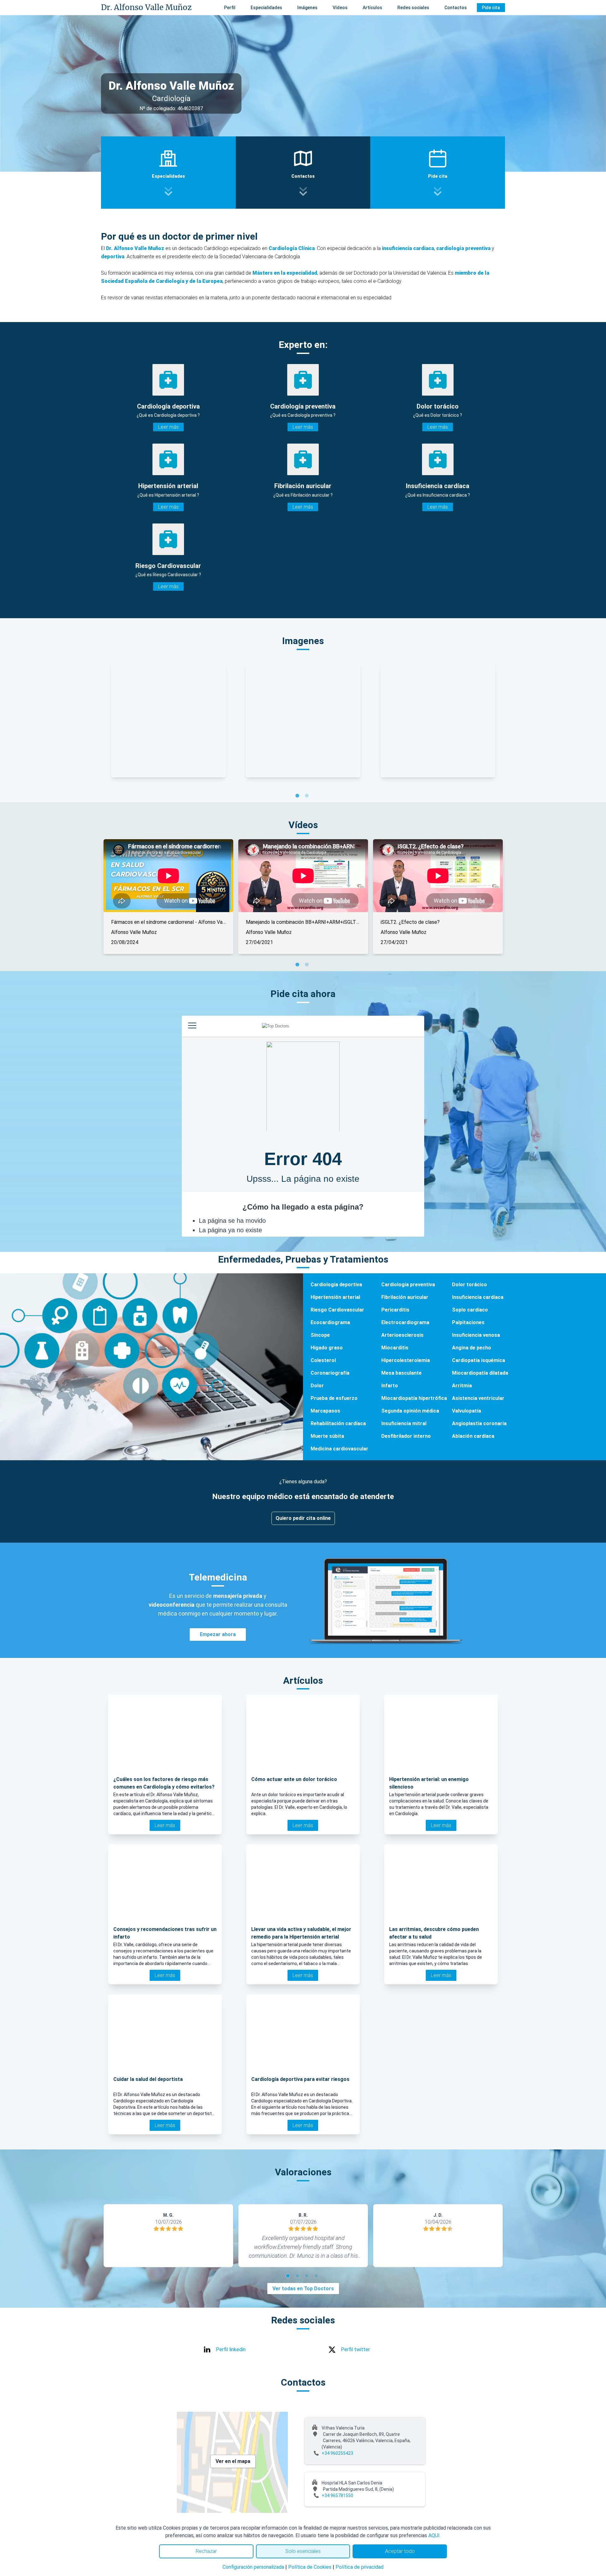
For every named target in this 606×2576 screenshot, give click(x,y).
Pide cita (491, 8)
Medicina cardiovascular (339, 1449)
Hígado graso (327, 1348)
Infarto (390, 1386)
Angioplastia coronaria (479, 1423)
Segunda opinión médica (410, 1411)
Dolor (317, 1386)
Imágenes (307, 8)
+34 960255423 (337, 2453)
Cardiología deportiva (336, 1285)
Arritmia (462, 1386)
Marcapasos (325, 1411)
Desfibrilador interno (406, 1436)
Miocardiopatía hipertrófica (414, 1398)
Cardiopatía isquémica (478, 1360)
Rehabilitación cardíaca (338, 1423)
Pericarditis (395, 1310)
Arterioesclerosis (402, 1335)
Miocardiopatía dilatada (480, 1373)
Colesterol (323, 1360)
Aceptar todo (400, 2551)
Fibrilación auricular (405, 1297)
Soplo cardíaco (470, 1310)
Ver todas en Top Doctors (303, 2289)
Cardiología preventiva (408, 1285)
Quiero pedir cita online (303, 1518)
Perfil (230, 8)
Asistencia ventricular (478, 1398)
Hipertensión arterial (335, 1297)
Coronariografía (330, 1373)
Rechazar (206, 2551)
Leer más (168, 427)
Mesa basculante (401, 1373)
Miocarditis (395, 1348)
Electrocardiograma (405, 1322)
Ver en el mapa (233, 2461)
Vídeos (340, 8)
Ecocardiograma (330, 1322)
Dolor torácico (469, 1285)
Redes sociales (413, 8)
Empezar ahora (218, 1634)
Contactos (456, 8)
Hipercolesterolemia (406, 1360)
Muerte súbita (327, 1436)
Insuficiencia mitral (404, 1423)
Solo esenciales (303, 2551)
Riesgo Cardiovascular (337, 1310)
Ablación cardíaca (473, 1436)
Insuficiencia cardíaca (478, 1297)
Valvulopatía (466, 1411)
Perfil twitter (355, 2349)
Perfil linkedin (231, 2349)
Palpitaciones (468, 1322)
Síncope (320, 1335)
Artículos (372, 8)
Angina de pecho (472, 1348)
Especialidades (266, 8)
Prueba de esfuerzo (334, 1398)
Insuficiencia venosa (476, 1335)
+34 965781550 (337, 2495)
